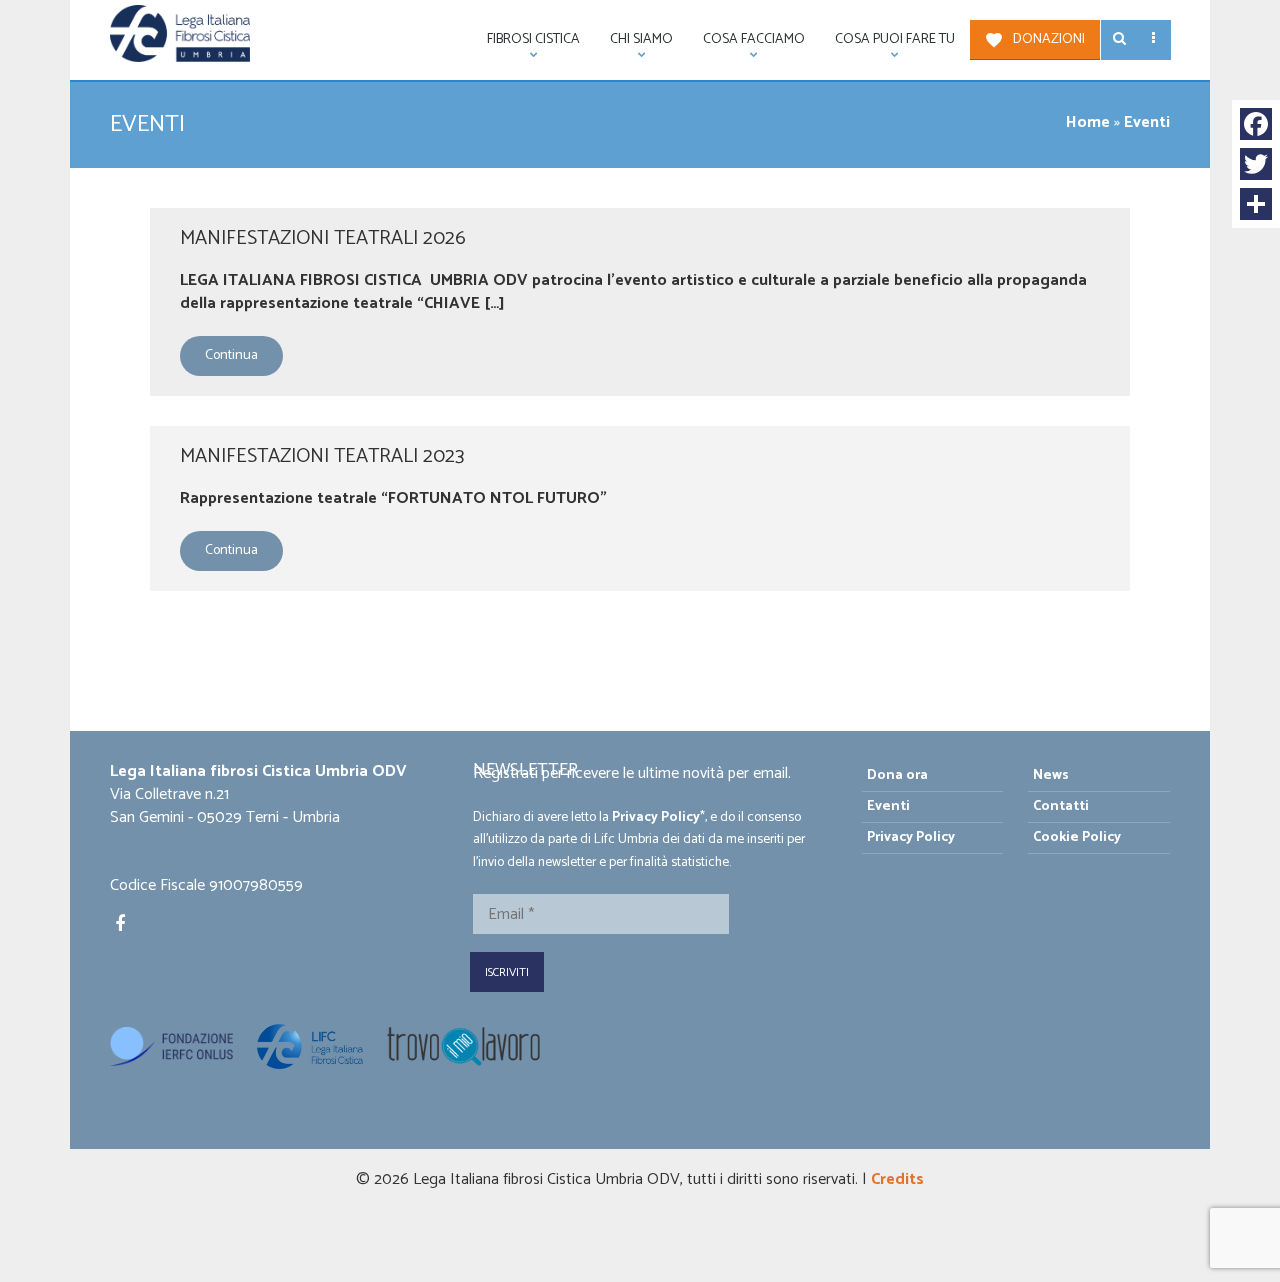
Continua (231, 355)
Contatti (1061, 806)
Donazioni (1049, 39)
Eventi (888, 806)
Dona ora (897, 775)
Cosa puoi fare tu (887, 44)
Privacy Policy (656, 817)
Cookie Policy (1077, 837)
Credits (897, 1179)
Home (1088, 122)
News (1051, 775)
